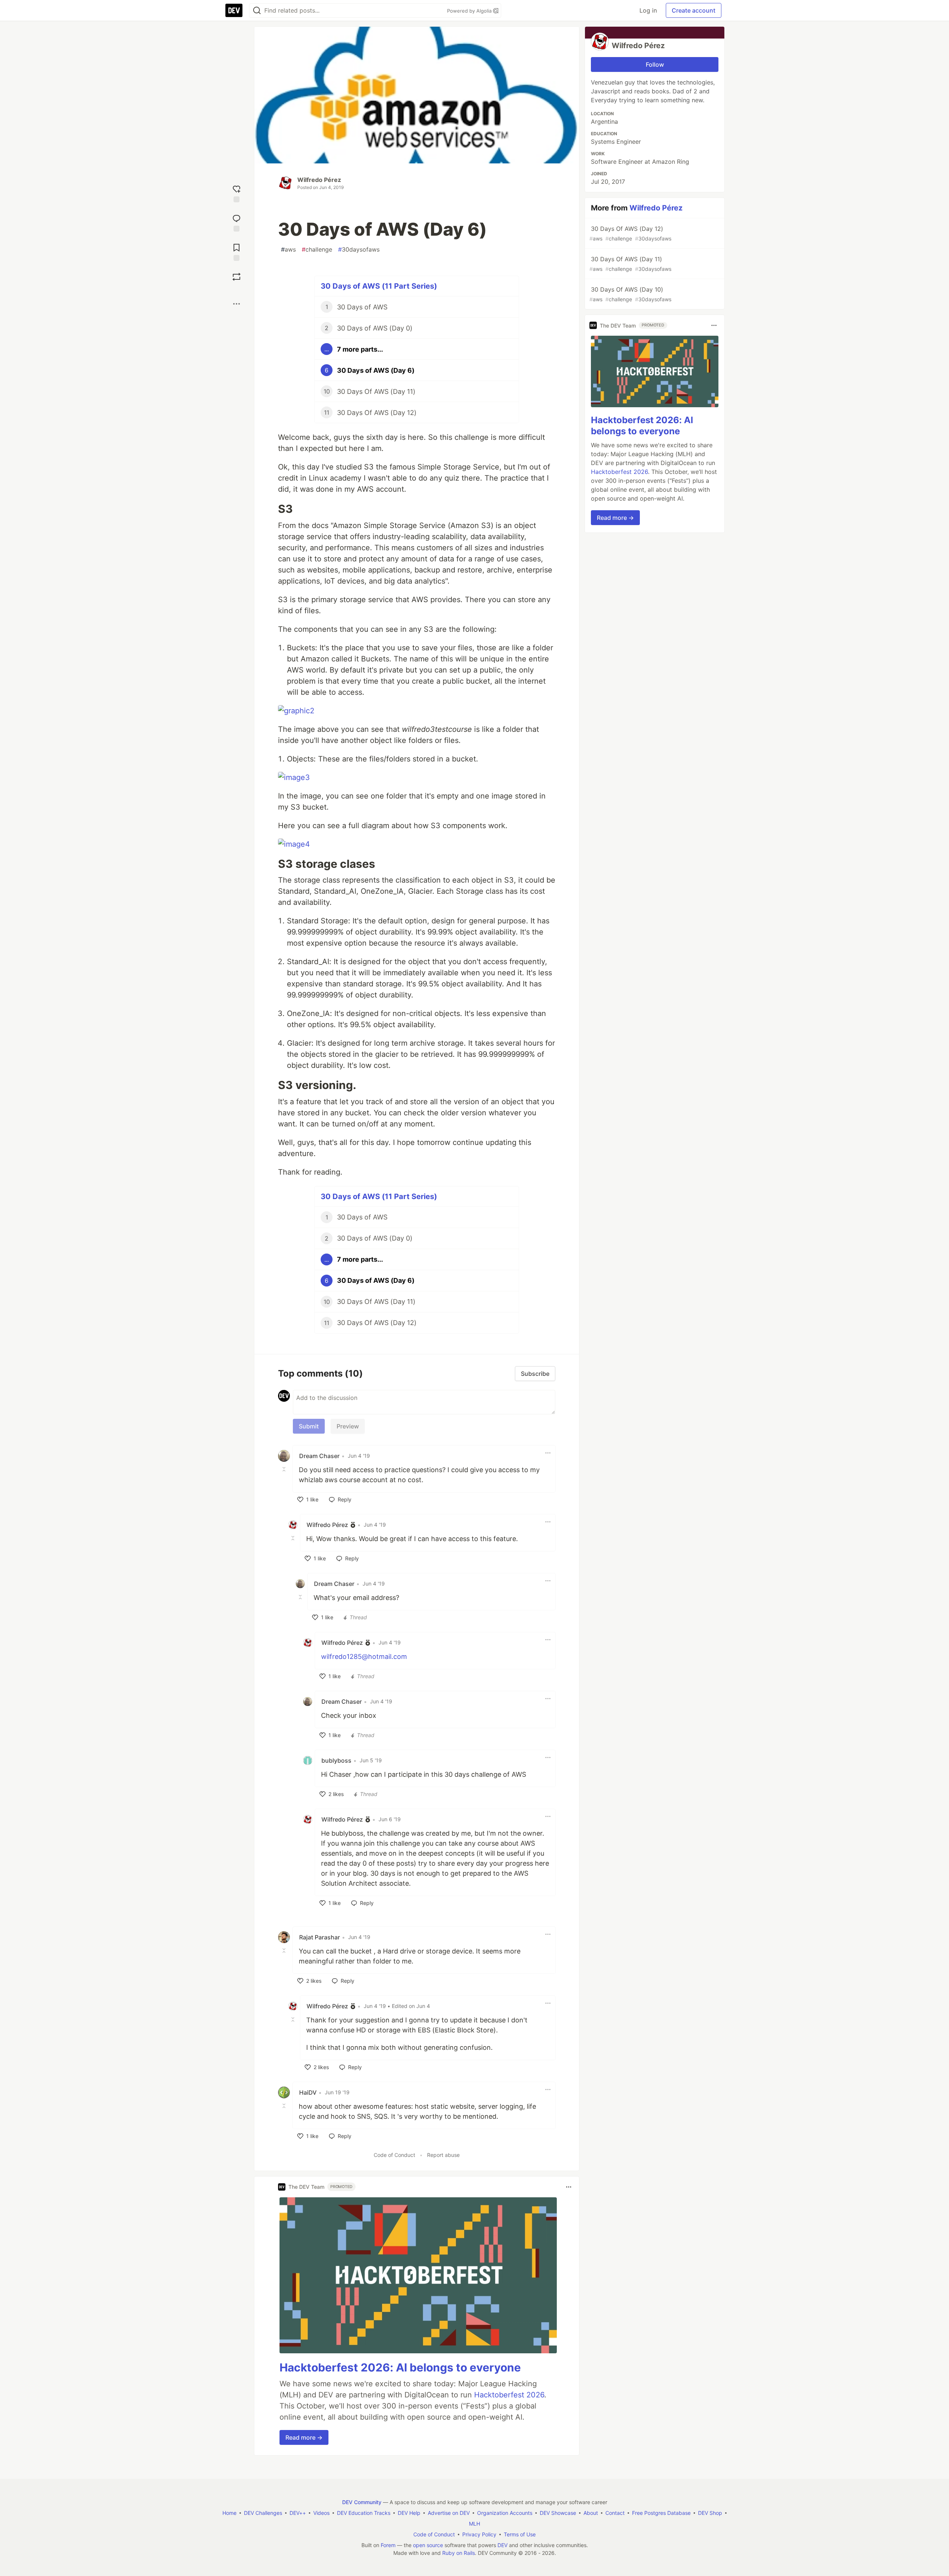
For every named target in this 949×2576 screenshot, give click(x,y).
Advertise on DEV (449, 2513)
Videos (321, 2513)
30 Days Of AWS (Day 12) (630, 233)
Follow (655, 64)
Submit (309, 1426)
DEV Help (409, 2513)
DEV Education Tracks (364, 2513)
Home (229, 2513)
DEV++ (298, 2513)
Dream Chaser (319, 1456)
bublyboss (336, 1760)
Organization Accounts (505, 2513)
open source (428, 2545)
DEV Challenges (263, 2513)
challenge (317, 249)
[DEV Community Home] (234, 10)
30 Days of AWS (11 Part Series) (379, 286)
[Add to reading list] (237, 251)
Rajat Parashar (320, 1937)
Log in (648, 10)
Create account (694, 10)
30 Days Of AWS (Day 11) (630, 264)
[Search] (257, 11)
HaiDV (308, 2092)
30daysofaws (359, 249)
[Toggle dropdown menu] (548, 1453)
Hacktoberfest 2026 (509, 2395)
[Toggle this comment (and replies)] (285, 1469)
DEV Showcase (558, 2513)
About (591, 2513)
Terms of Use (520, 2534)
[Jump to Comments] (237, 222)
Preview (348, 1426)
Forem (388, 2545)
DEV (502, 2545)
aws (288, 249)
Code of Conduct (394, 2155)
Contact (615, 2513)
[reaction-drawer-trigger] (237, 193)
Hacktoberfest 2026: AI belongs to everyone (400, 2367)
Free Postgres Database (661, 2513)
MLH (474, 2524)
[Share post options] (237, 304)
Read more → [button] (304, 2437)
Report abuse (443, 2155)
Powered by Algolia (470, 11)
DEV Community (362, 2502)
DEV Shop (710, 2513)
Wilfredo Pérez (319, 180)
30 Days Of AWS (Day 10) (630, 294)
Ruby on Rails (459, 2553)
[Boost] (237, 277)
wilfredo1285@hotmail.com (364, 1657)
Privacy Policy (479, 2534)
